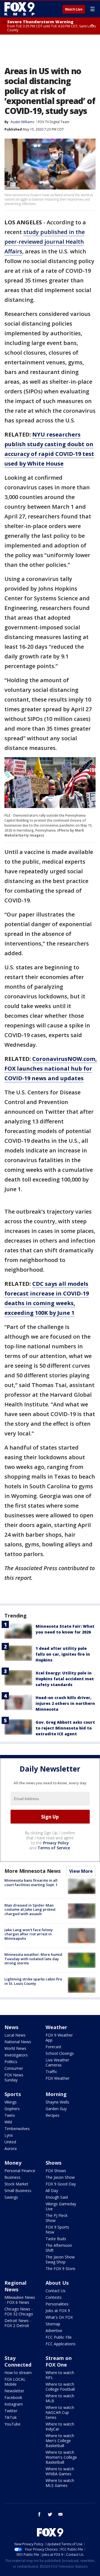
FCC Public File (59, 2337)
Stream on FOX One (59, 2361)
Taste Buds (56, 2239)
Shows (53, 2163)
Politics (11, 2062)
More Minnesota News (32, 1871)
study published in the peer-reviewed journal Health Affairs (45, 242)
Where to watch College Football (60, 2387)
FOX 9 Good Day (61, 2184)
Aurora (11, 2148)
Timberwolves (17, 2129)
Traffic (51, 2072)
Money (13, 2163)
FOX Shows (56, 2171)
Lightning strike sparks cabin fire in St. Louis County (33, 1981)
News (11, 2027)
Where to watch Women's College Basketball (61, 2457)
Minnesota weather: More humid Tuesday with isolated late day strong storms (33, 1959)
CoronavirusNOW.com (64, 1059)
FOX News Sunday (14, 2077)
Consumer (14, 2068)
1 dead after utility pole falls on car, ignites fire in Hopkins (63, 1654)
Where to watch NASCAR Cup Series (60, 2412)
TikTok (11, 2417)
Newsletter (14, 2391)
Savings (11, 2197)
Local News (15, 2035)
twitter (50, 2514)
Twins (10, 2115)
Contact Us (56, 2291)
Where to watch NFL (60, 2375)
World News (15, 2048)
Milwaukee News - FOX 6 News (20, 2300)
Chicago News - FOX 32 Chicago (19, 2311)
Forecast (53, 2047)
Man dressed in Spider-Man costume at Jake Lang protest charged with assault (30, 1909)
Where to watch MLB (60, 2398)
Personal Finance (20, 2171)
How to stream (18, 2373)
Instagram (14, 2404)
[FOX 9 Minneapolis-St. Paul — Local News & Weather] (21, 9)
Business (12, 2177)
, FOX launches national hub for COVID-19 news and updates (51, 1068)
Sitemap (53, 2324)
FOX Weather (57, 2078)
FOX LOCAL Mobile (15, 2382)
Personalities (57, 2304)
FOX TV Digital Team (54, 122)
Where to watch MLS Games (60, 2483)
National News (18, 2042)
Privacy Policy (56, 1843)
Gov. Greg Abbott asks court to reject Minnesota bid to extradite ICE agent (65, 1728)
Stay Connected (18, 2361)
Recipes (52, 2115)
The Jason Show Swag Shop (60, 2259)
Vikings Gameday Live (61, 2206)
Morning (56, 2094)
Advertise (54, 2330)
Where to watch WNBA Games (60, 2471)
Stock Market (16, 2184)
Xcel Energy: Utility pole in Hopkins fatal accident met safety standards (65, 1679)
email (61, 2514)
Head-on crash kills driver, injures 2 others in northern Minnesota (65, 1703)
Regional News (15, 2286)
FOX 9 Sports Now (57, 2230)
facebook (39, 2514)
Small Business (18, 2191)
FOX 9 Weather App (59, 2038)
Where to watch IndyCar (60, 2426)
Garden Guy (56, 2109)
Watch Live (74, 9)
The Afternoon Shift (59, 2248)
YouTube (12, 2424)
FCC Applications (61, 2344)
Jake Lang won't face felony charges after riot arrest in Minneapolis (29, 1934)
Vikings (11, 2102)
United (10, 2142)
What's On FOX (59, 2317)
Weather (56, 2027)
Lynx (9, 2135)
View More (81, 1871)
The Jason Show (60, 2177)
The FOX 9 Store (60, 2269)
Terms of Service (54, 1848)
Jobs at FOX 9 (58, 2311)
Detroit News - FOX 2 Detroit (18, 2323)
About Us (57, 2283)
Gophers (12, 2109)
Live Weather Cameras (57, 2062)
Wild (8, 2122)
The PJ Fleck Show (57, 2218)
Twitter (11, 2411)
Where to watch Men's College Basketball (60, 2441)
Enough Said (57, 2197)
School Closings (60, 2053)
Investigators (16, 2055)
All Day (52, 2191)
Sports (13, 2094)
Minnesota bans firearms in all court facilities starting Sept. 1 (31, 1882)
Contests (54, 2297)
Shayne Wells (57, 2102)
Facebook (13, 2397)
